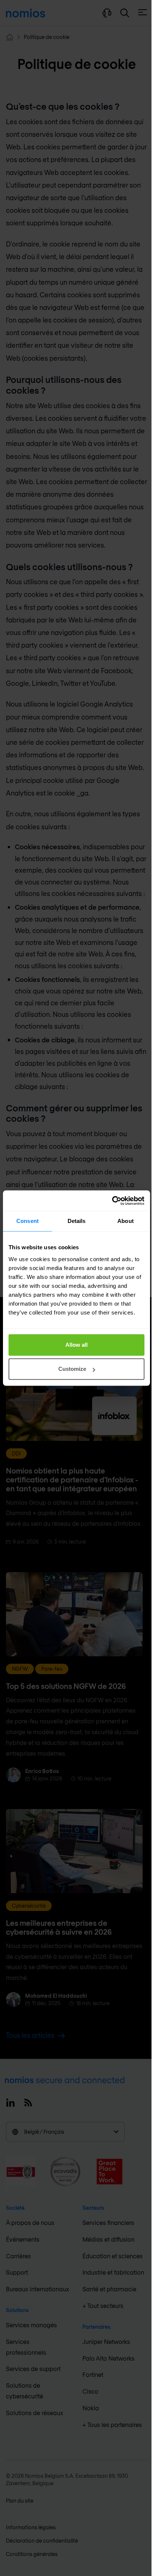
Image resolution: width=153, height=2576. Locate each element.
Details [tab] (77, 1221)
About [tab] (126, 1221)
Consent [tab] (27, 1221)
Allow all (76, 1345)
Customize (72, 1369)
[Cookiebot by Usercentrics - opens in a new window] (112, 1201)
